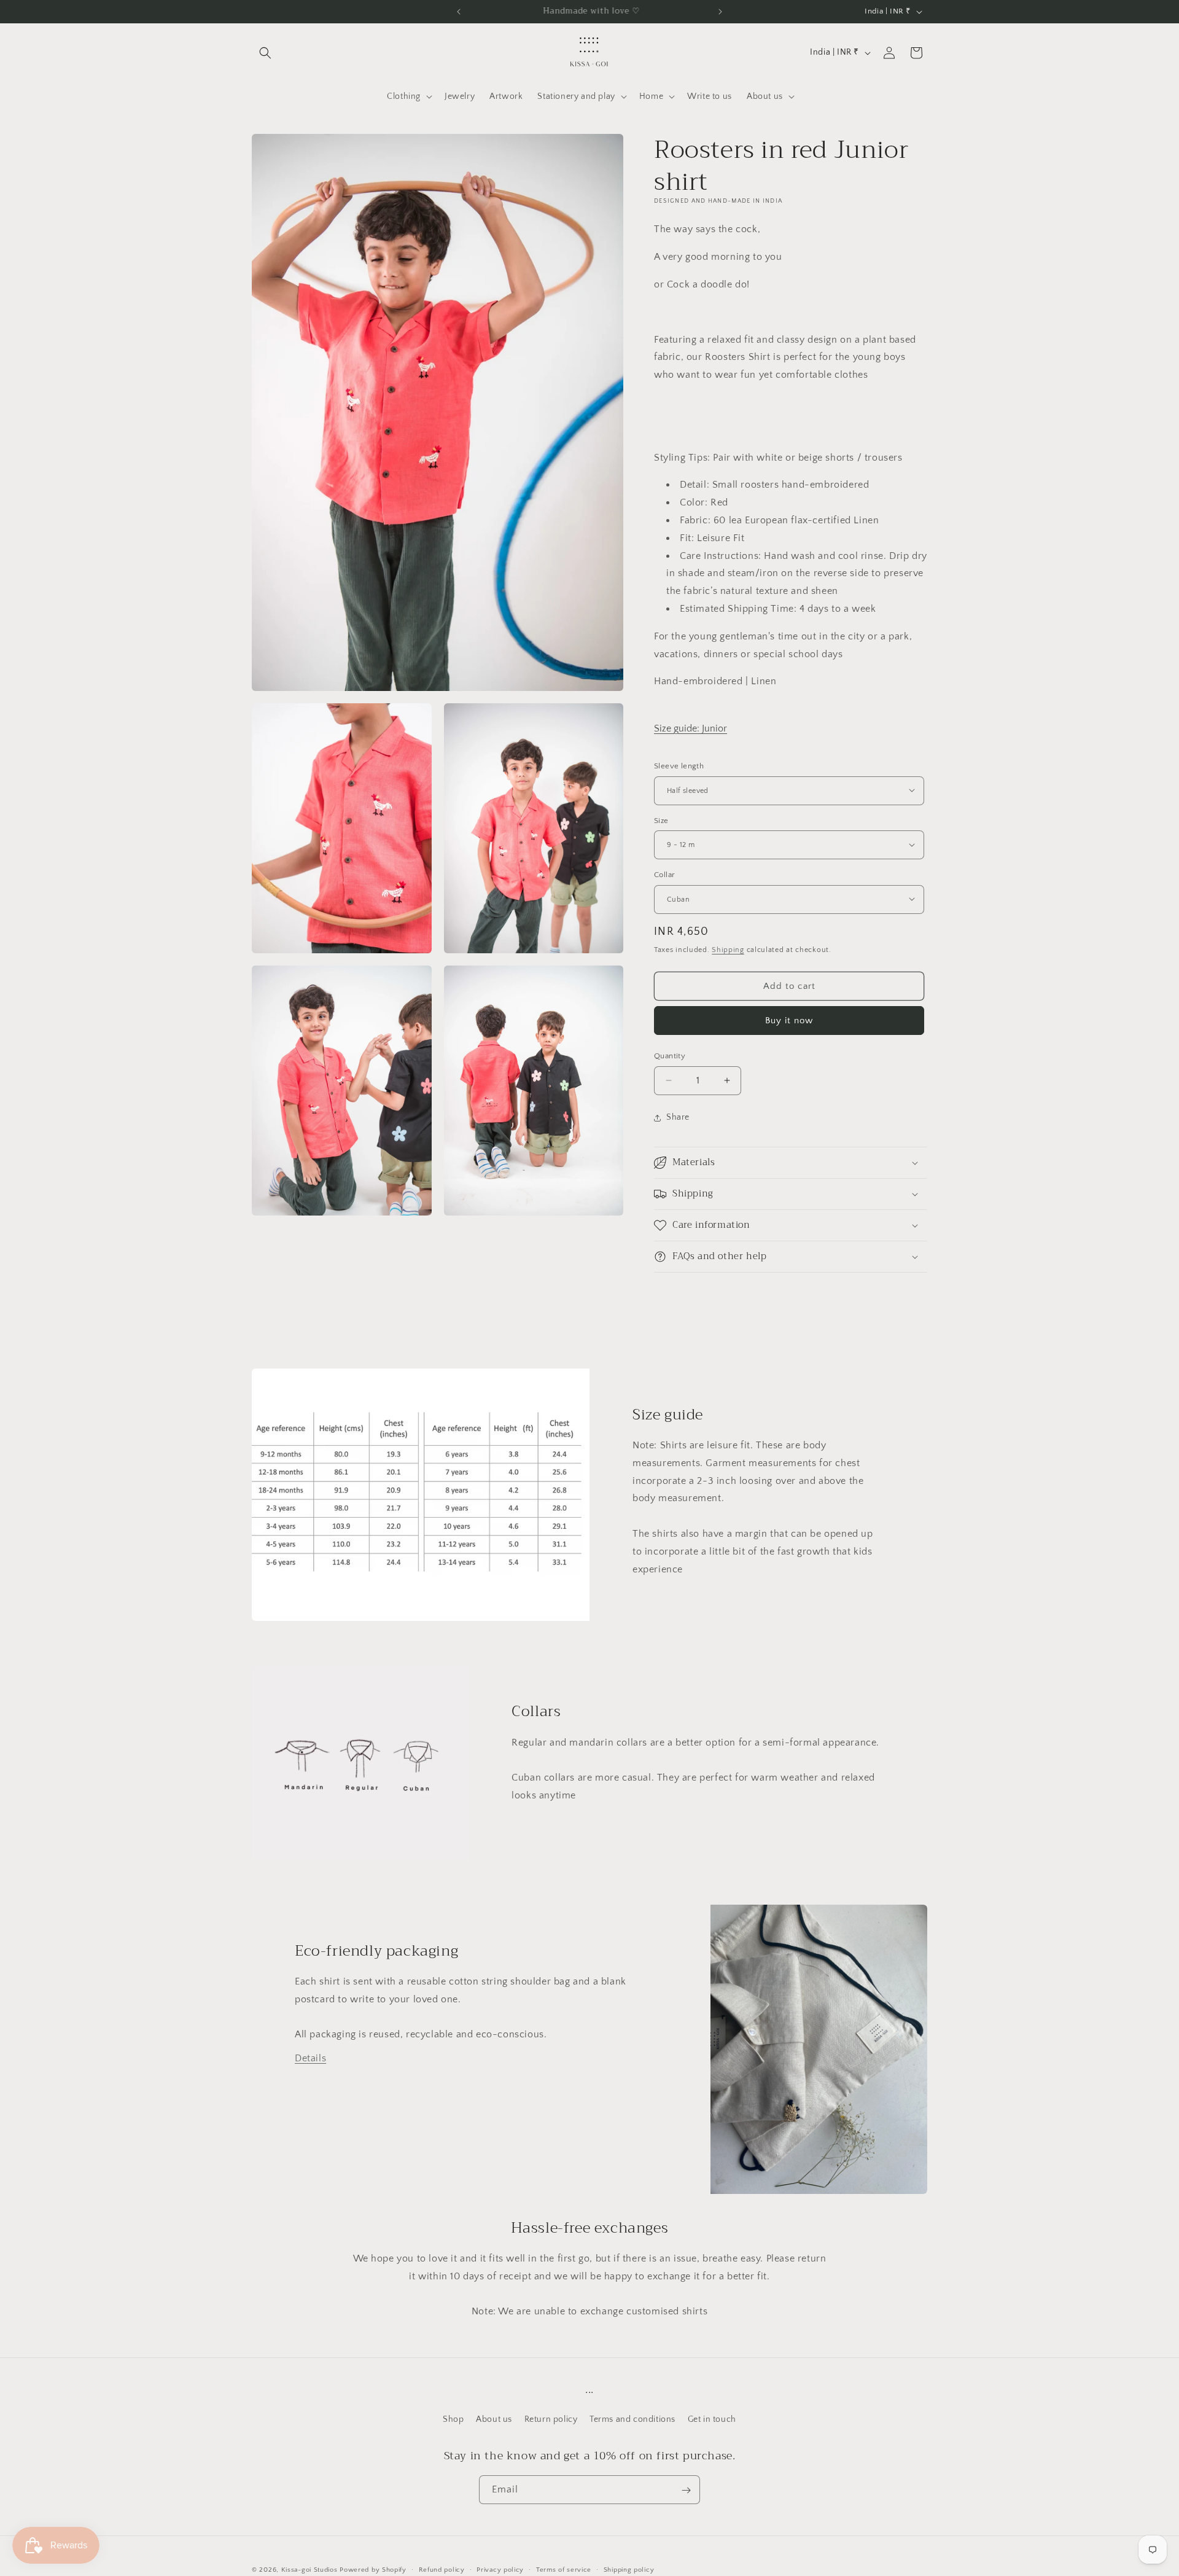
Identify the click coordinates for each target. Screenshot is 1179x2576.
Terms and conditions (632, 2419)
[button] (265, 53)
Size (661, 820)
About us (494, 2419)
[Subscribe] (686, 2490)
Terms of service (564, 2569)
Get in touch (712, 2419)
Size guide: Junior (691, 728)
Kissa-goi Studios (309, 2570)
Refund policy (442, 2569)
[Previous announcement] (459, 12)
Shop (453, 2419)
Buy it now (789, 1021)
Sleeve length (679, 765)
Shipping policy (629, 2569)
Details (310, 2058)
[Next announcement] (720, 12)
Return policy (551, 2419)
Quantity (670, 1056)
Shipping (728, 949)
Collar (664, 874)
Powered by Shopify (373, 2570)
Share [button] (678, 1117)
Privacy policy (500, 2569)
